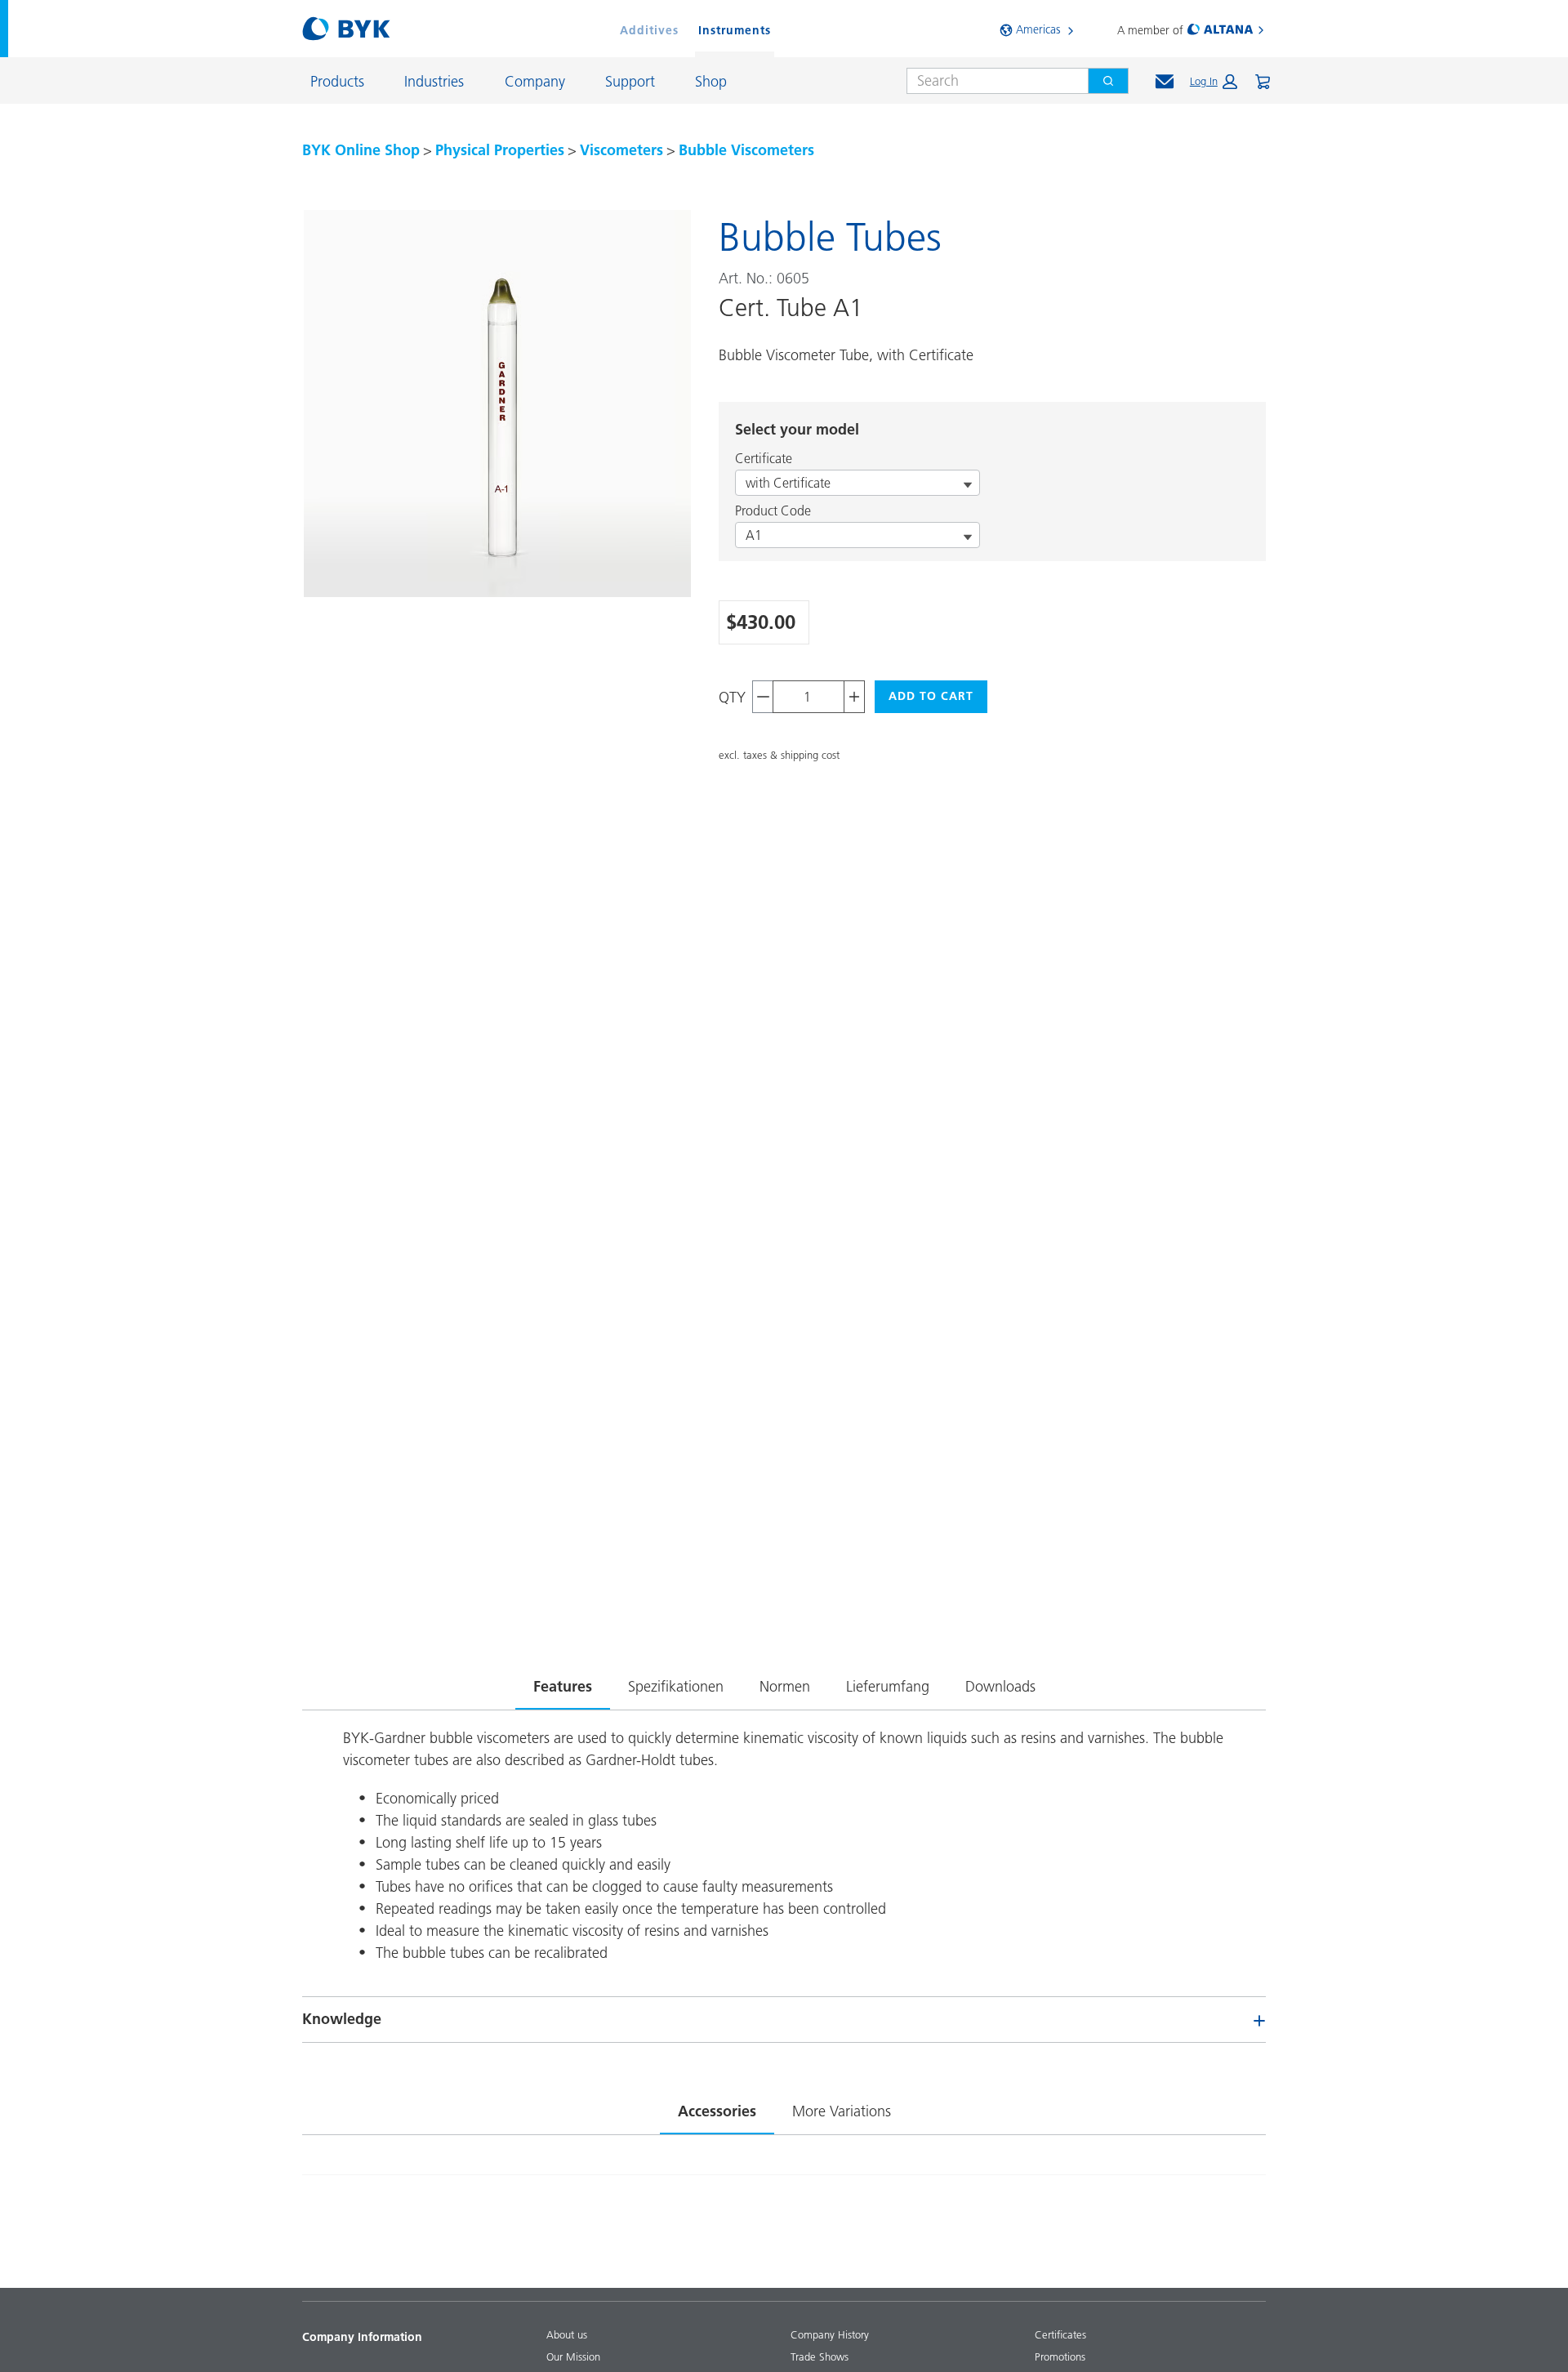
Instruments (735, 30)
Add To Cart (931, 696)
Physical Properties (500, 150)
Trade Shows (820, 2356)
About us (567, 2334)
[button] (1214, 82)
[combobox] (991, 81)
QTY (732, 697)
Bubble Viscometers (746, 150)
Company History (830, 2334)
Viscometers (621, 150)
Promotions (1060, 2356)
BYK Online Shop (361, 150)
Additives (649, 30)
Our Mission (573, 2356)
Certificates (1060, 2334)
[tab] (563, 1683)
